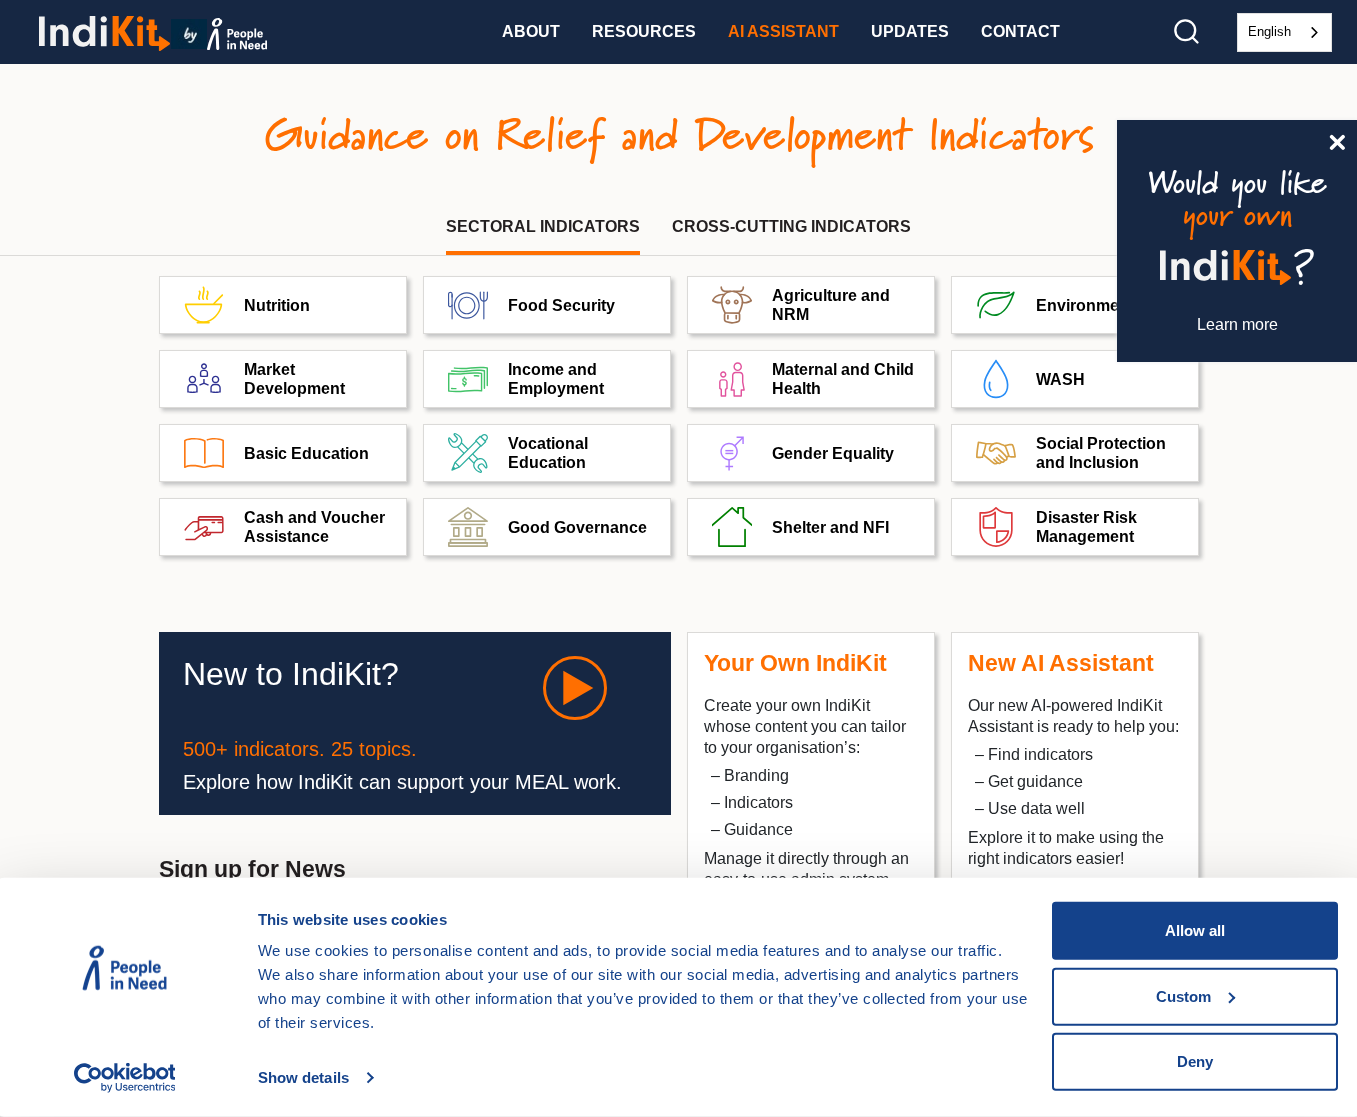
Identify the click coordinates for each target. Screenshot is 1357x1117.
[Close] (1337, 140)
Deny (1195, 1061)
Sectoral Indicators (543, 226)
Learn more (1237, 324)
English (1269, 31)
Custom (1183, 995)
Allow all (1195, 930)
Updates (910, 31)
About (531, 31)
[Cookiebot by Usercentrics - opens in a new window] (124, 1078)
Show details (303, 1077)
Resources (644, 31)
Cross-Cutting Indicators (791, 226)
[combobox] (1284, 32)
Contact (1020, 31)
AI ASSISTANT (783, 31)
